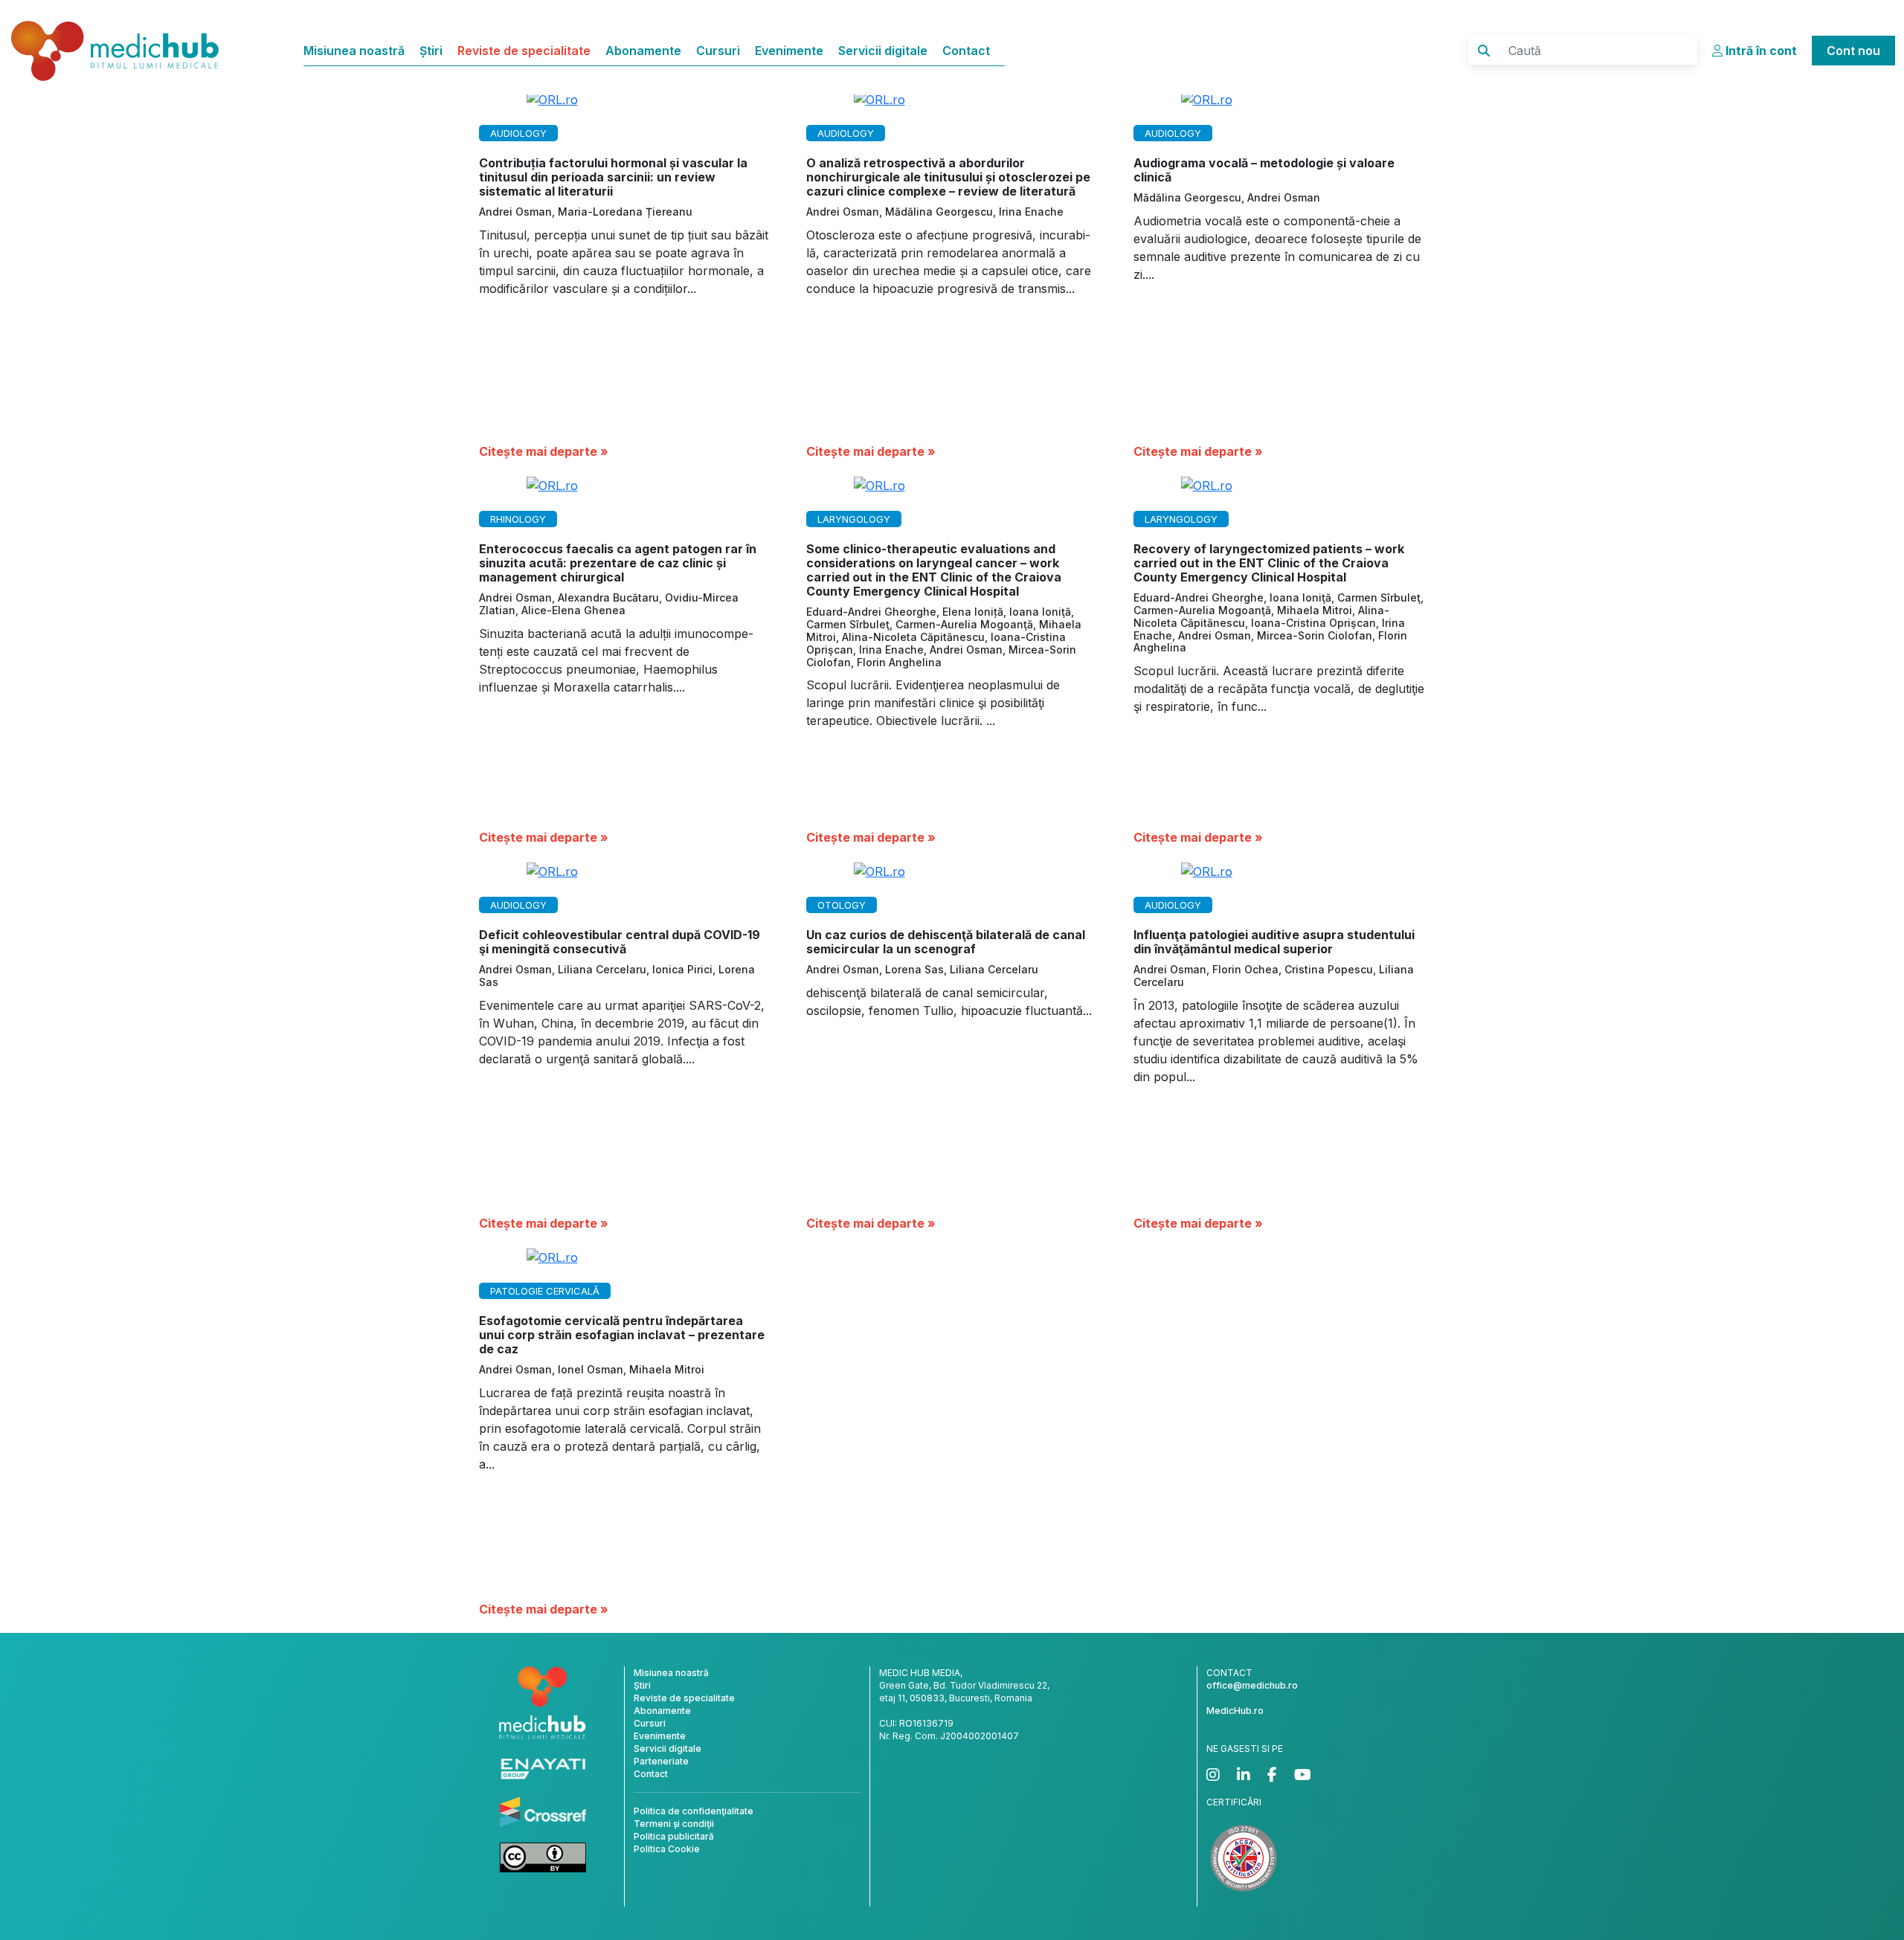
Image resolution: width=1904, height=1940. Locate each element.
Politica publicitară (674, 1836)
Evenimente (789, 51)
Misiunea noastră (354, 51)
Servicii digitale (883, 51)
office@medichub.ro (1252, 1685)
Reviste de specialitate (524, 51)
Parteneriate (661, 1761)
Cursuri (718, 51)
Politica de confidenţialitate (694, 1811)
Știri (431, 51)
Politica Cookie (667, 1849)
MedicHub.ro (1235, 1711)
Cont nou (1853, 51)
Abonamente (643, 51)
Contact (966, 51)
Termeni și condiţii (674, 1824)
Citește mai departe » (544, 451)
